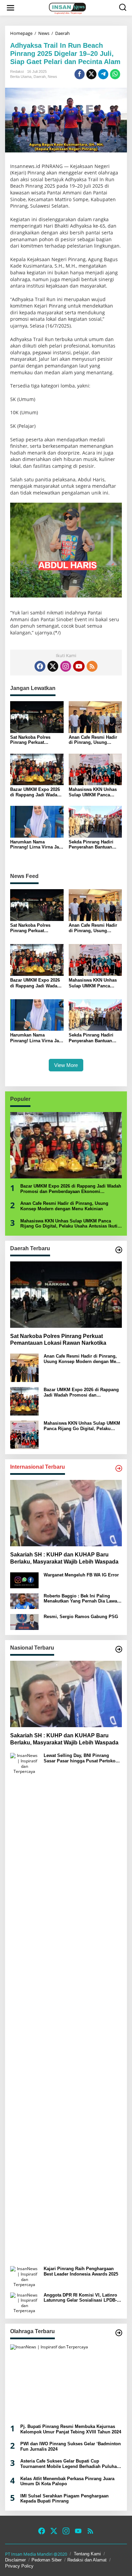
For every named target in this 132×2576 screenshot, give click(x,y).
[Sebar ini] (80, 74)
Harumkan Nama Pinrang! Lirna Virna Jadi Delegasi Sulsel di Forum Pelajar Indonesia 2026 (37, 845)
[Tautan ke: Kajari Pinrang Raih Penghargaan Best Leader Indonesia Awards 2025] (24, 2276)
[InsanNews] (67, 8)
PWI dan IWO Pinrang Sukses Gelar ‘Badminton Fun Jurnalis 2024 (71, 2446)
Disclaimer (15, 2560)
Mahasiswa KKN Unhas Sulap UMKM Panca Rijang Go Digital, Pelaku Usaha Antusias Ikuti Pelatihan (95, 792)
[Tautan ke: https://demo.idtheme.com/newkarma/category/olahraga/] (119, 2333)
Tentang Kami (87, 2554)
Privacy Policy (19, 2566)
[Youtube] (79, 666)
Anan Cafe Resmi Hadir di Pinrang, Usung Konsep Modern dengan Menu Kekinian (94, 740)
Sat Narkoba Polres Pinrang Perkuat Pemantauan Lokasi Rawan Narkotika (31, 740)
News (52, 77)
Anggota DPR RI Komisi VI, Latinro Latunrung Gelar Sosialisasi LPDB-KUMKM (80, 2298)
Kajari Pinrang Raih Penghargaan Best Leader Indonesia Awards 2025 (81, 2271)
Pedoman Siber (47, 2560)
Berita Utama (21, 77)
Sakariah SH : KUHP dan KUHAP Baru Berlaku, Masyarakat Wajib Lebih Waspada (64, 1558)
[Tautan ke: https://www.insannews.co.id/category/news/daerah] (119, 1250)
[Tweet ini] (91, 74)
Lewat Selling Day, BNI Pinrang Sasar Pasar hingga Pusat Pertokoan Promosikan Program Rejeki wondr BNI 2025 (82, 1758)
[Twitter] (53, 666)
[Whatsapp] (115, 74)
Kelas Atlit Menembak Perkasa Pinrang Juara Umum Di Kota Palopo (67, 2481)
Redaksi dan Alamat (87, 2560)
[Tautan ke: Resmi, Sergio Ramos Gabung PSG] (24, 1622)
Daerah (40, 77)
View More (66, 1065)
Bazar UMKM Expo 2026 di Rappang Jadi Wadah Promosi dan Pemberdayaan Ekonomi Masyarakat (36, 792)
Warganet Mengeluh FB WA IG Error (81, 1575)
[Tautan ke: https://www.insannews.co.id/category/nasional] (119, 1649)
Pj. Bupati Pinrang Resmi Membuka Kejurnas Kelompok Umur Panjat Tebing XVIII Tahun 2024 (71, 2429)
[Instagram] (66, 666)
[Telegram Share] (103, 74)
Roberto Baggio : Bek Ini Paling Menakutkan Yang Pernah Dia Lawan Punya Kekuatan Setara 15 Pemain (82, 1599)
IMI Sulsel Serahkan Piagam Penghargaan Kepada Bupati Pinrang (64, 2499)
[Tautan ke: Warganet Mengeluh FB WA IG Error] (24, 1580)
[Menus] (10, 8)
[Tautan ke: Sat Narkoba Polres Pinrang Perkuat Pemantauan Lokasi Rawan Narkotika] (66, 1295)
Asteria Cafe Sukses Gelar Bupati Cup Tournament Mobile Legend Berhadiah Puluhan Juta (70, 2464)
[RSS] (92, 666)
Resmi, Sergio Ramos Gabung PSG (81, 1617)
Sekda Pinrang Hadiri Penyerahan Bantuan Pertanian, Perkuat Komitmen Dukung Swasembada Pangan (91, 845)
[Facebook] (40, 666)
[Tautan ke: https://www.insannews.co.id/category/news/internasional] (119, 1468)
